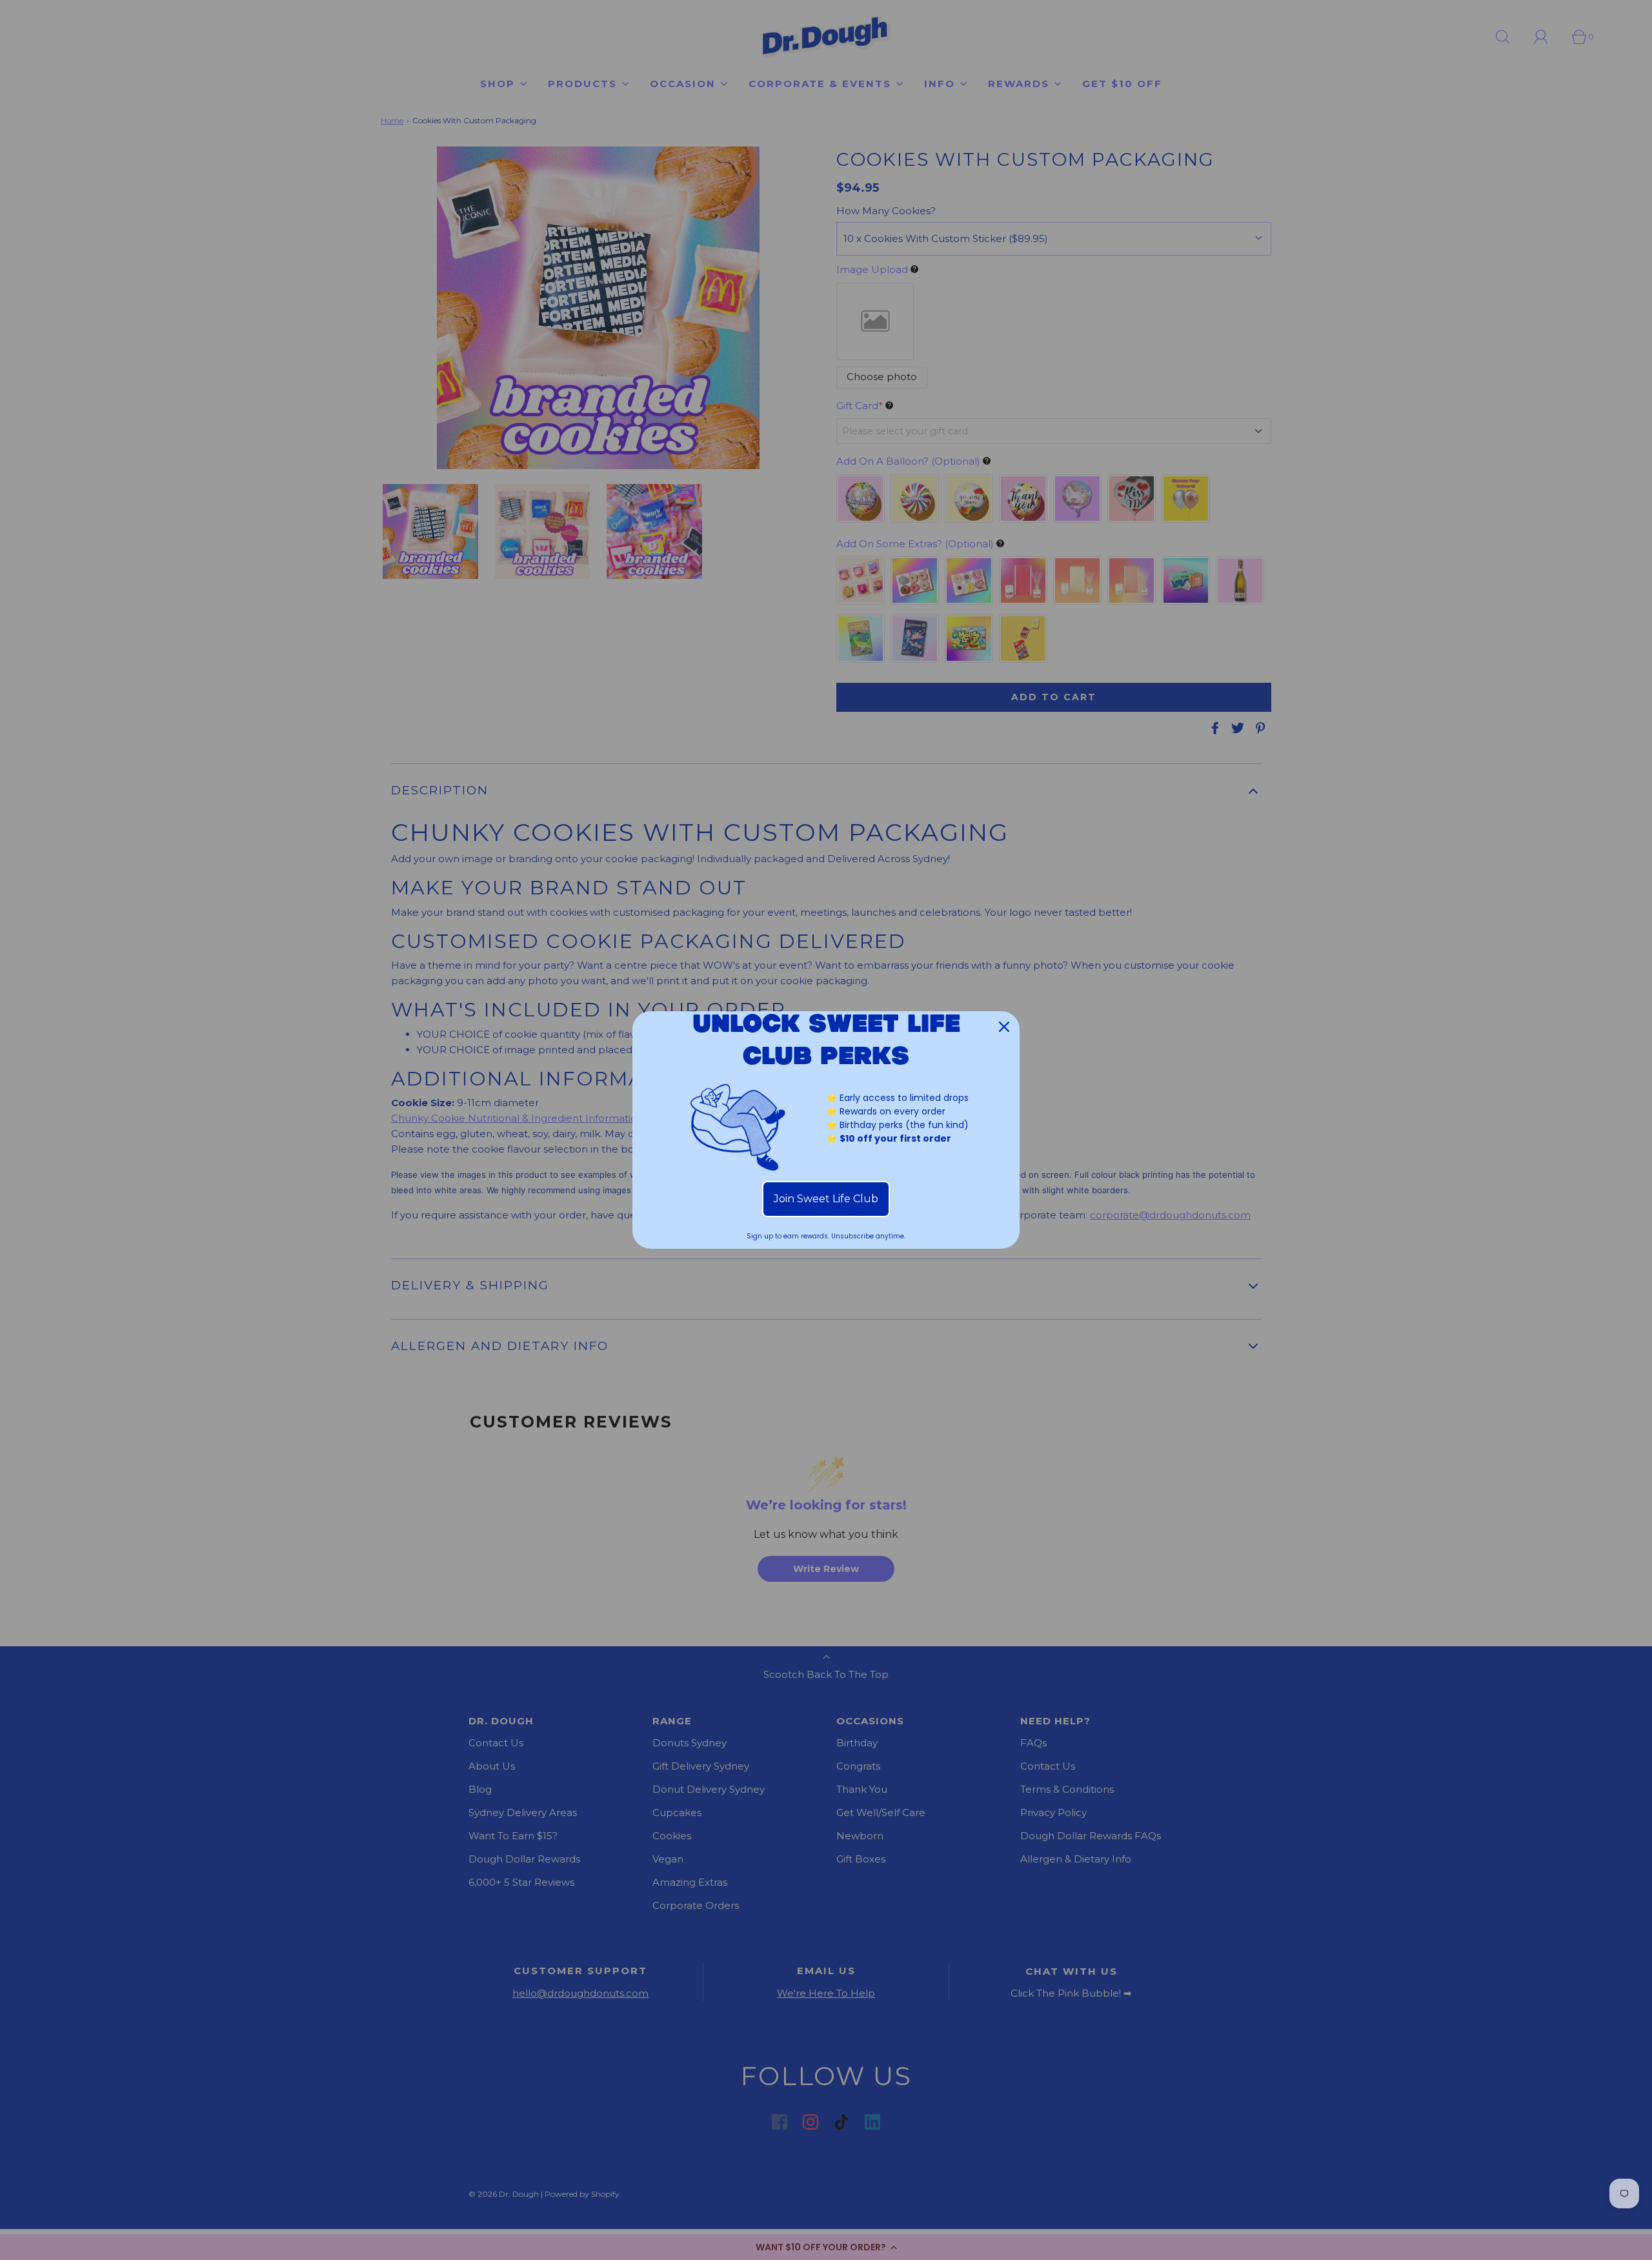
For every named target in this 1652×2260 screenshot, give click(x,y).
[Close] (1004, 1027)
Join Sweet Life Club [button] (826, 1199)
